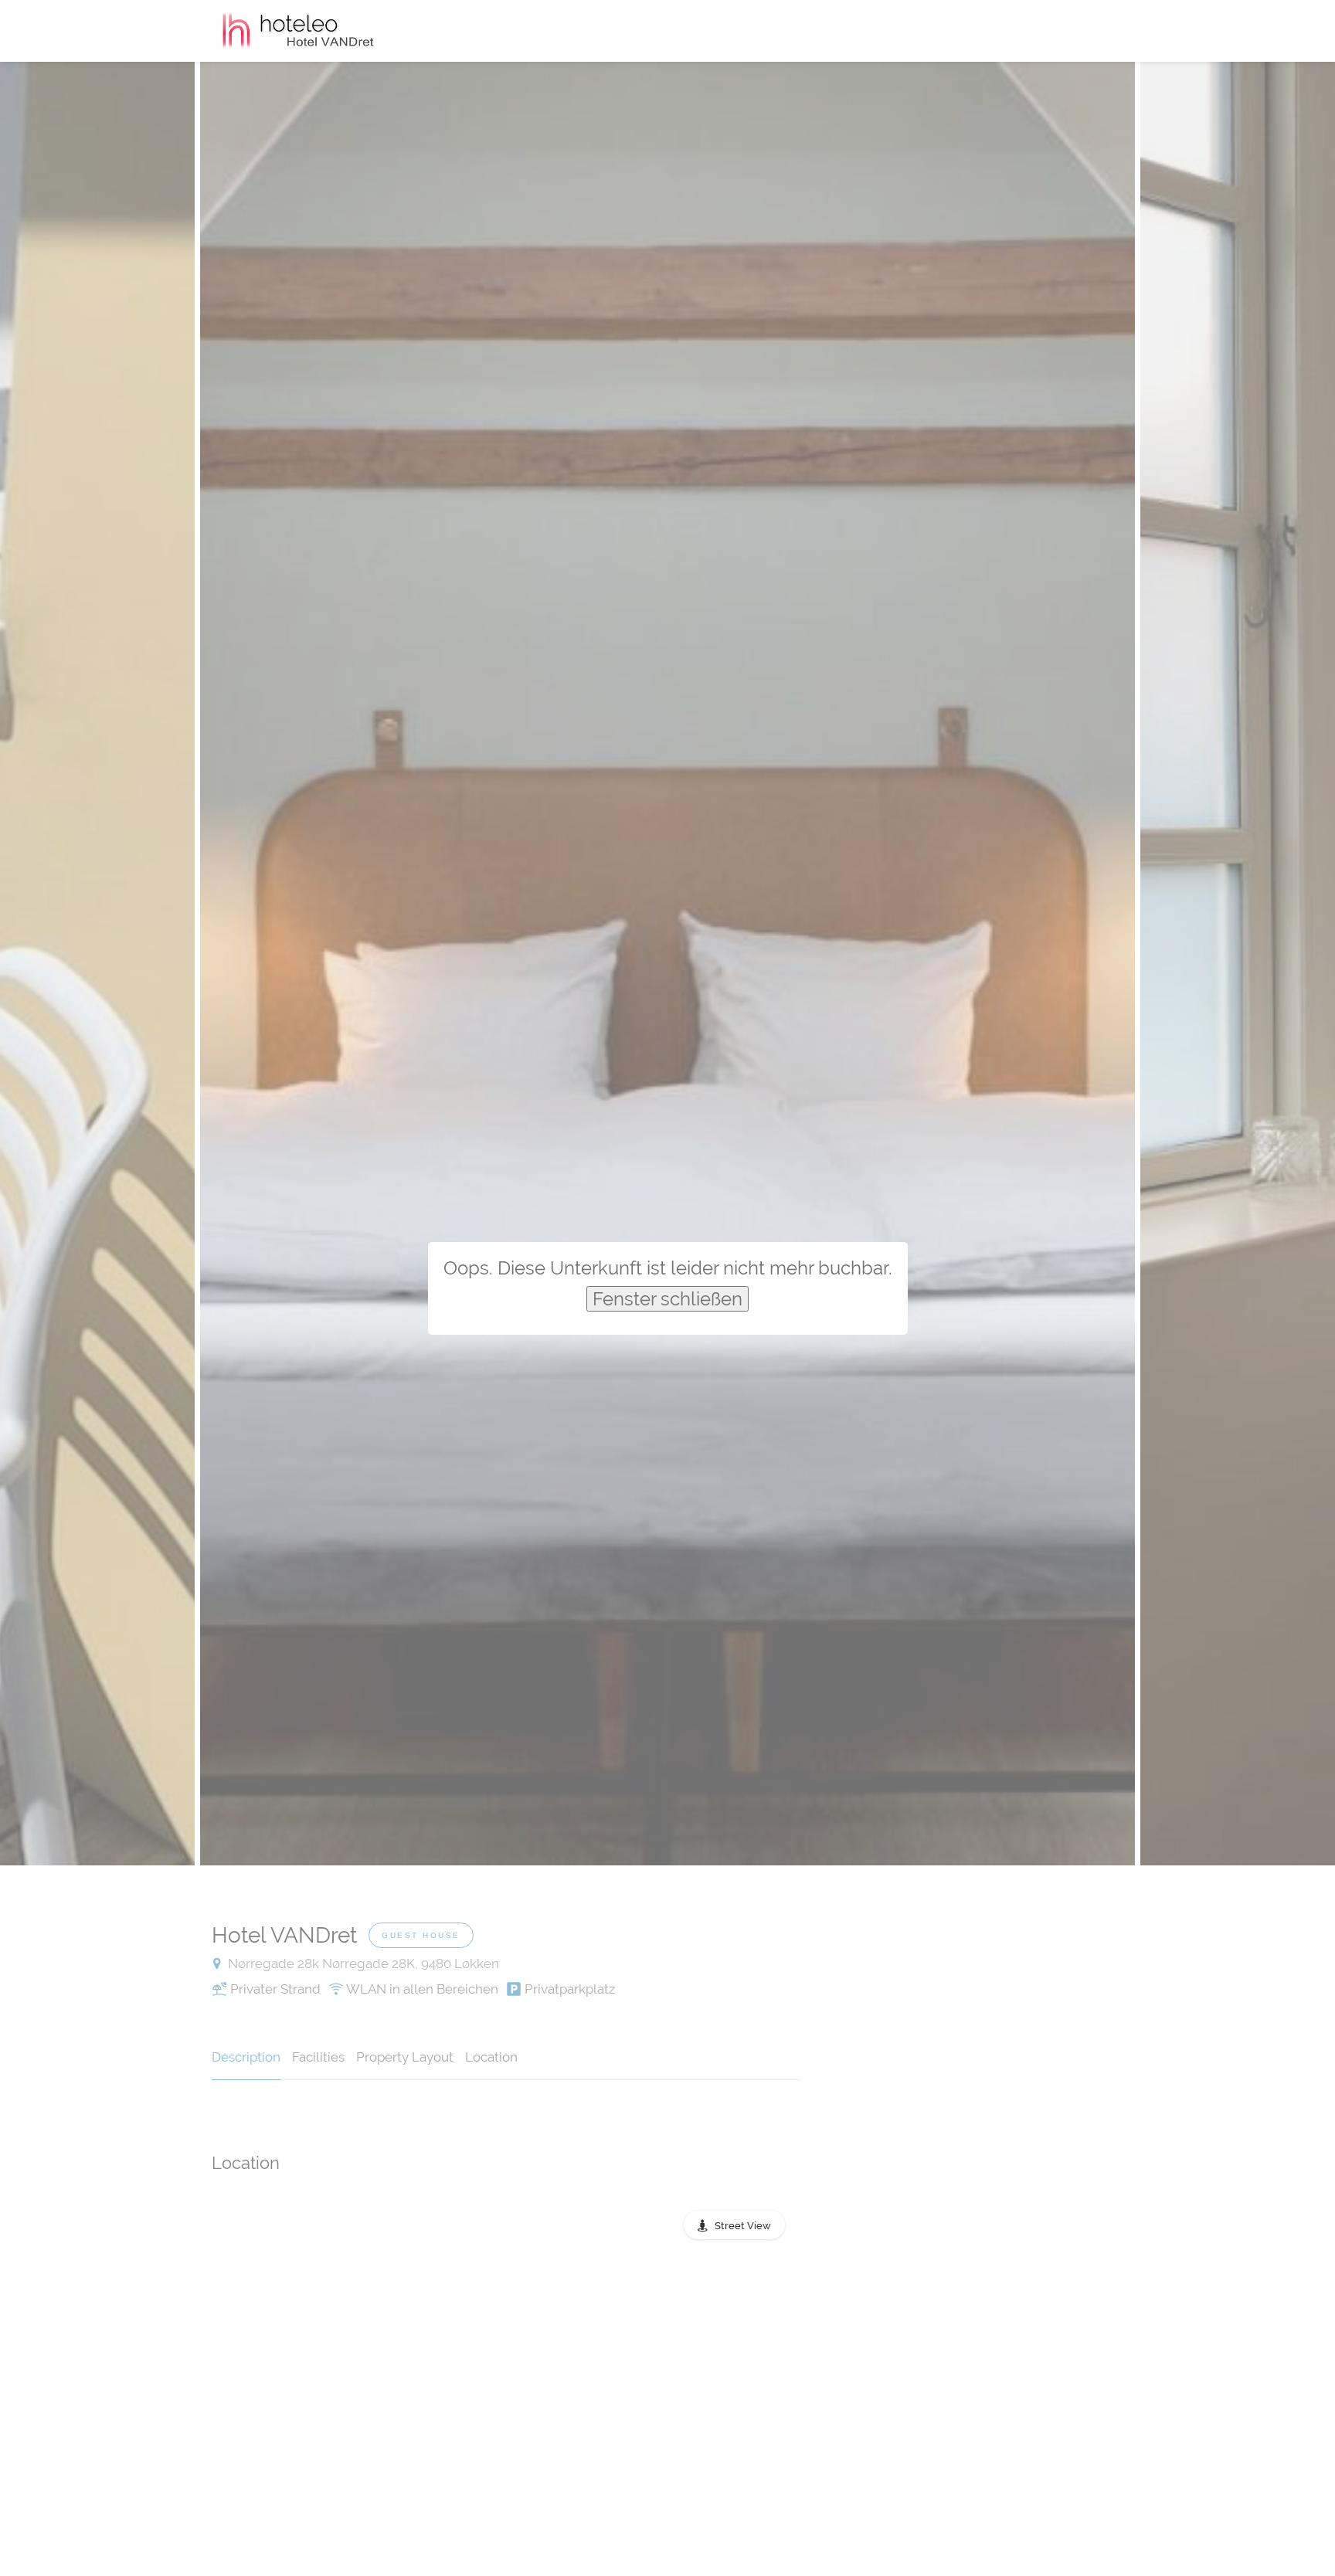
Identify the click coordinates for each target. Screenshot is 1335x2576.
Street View (743, 2226)
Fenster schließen (667, 1299)
